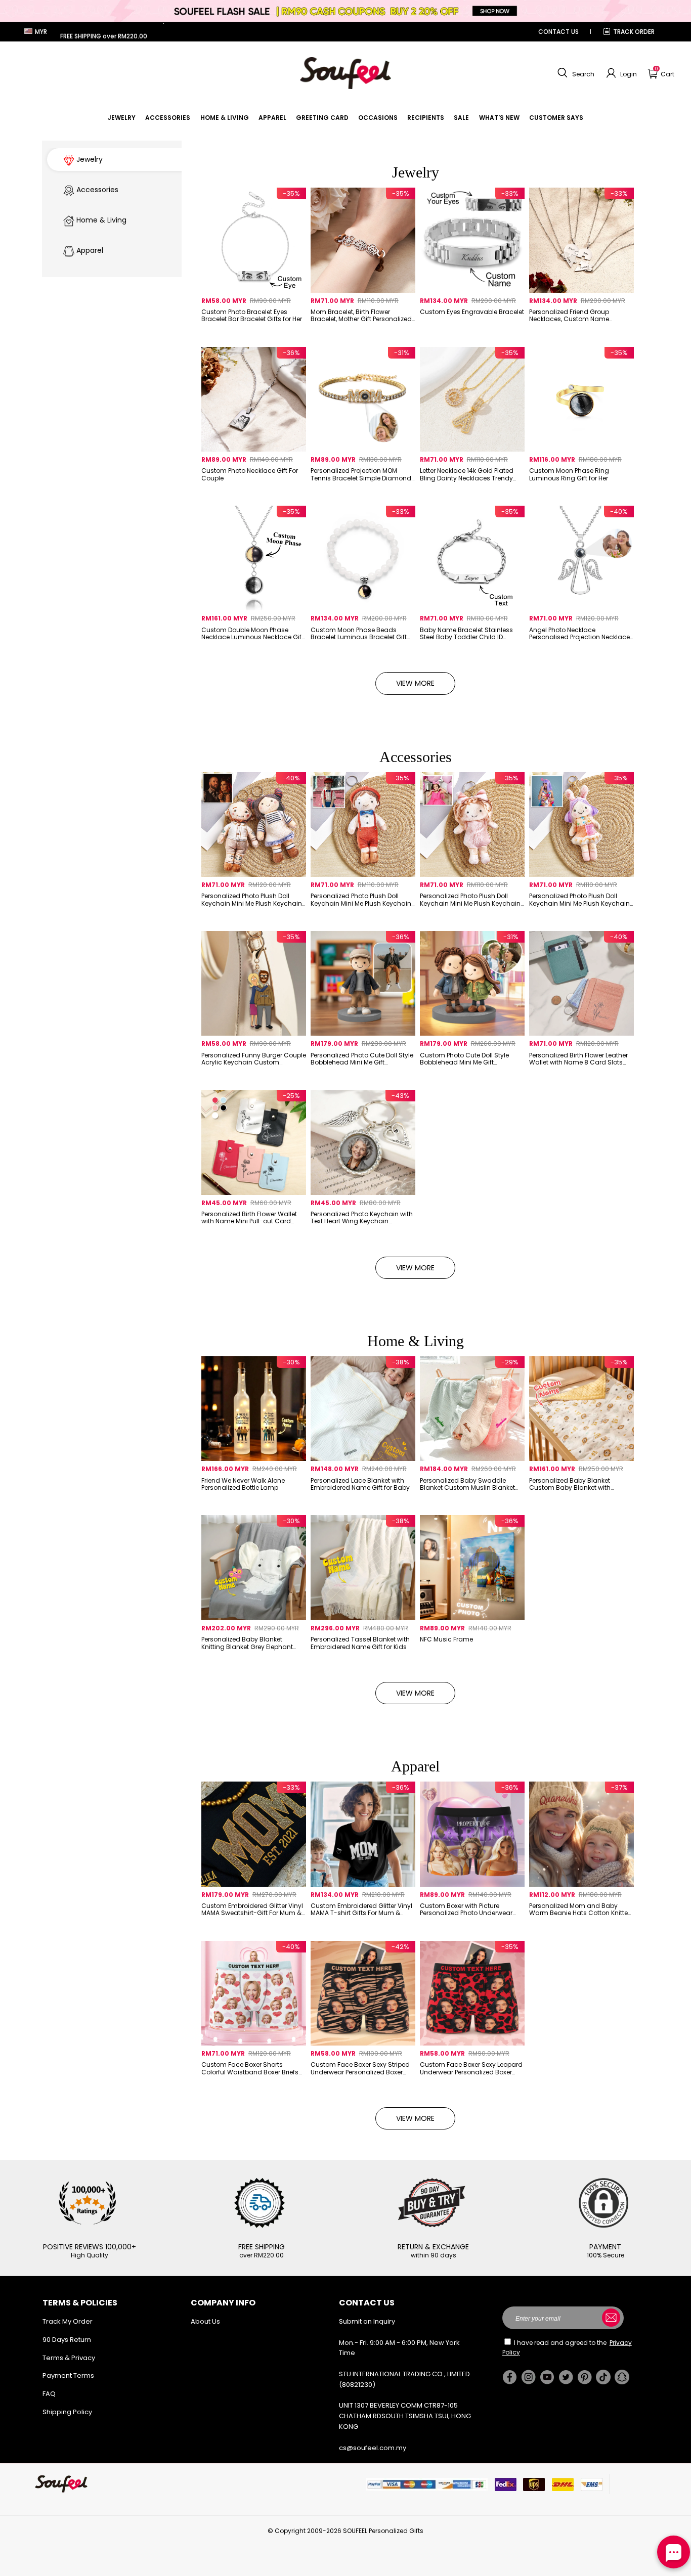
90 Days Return (67, 2340)
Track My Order (68, 2321)
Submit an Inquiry (367, 2321)
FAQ (49, 2394)
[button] (575, 73)
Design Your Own (253, 333)
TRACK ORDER (634, 32)
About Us (205, 2321)
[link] (122, 118)
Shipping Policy (67, 2412)
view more (415, 683)
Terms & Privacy (69, 2358)
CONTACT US (558, 32)
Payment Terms (68, 2375)
